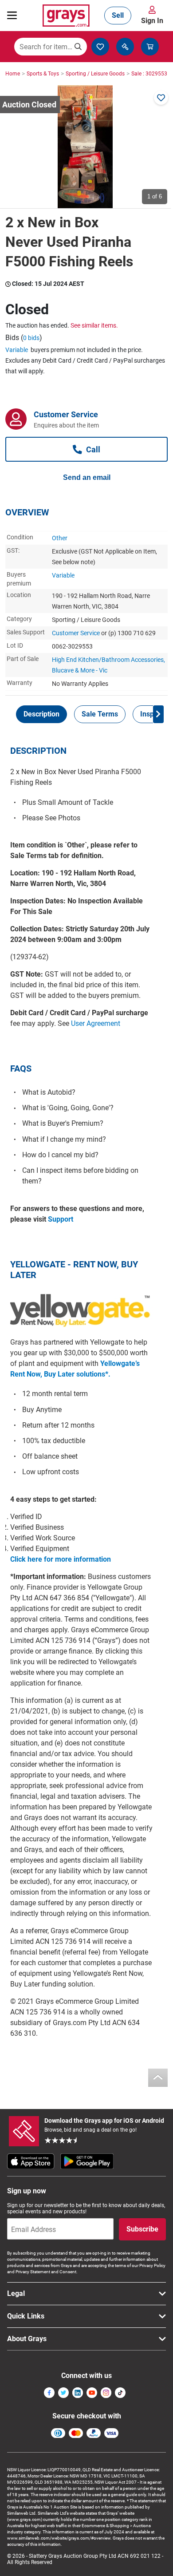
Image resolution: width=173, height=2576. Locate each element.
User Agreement (96, 1023)
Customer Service (76, 633)
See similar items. (94, 325)
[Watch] (161, 98)
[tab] (41, 714)
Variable (17, 350)
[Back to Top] (158, 2078)
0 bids (31, 338)
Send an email (87, 477)
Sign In (152, 21)
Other (60, 538)
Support (61, 1219)
